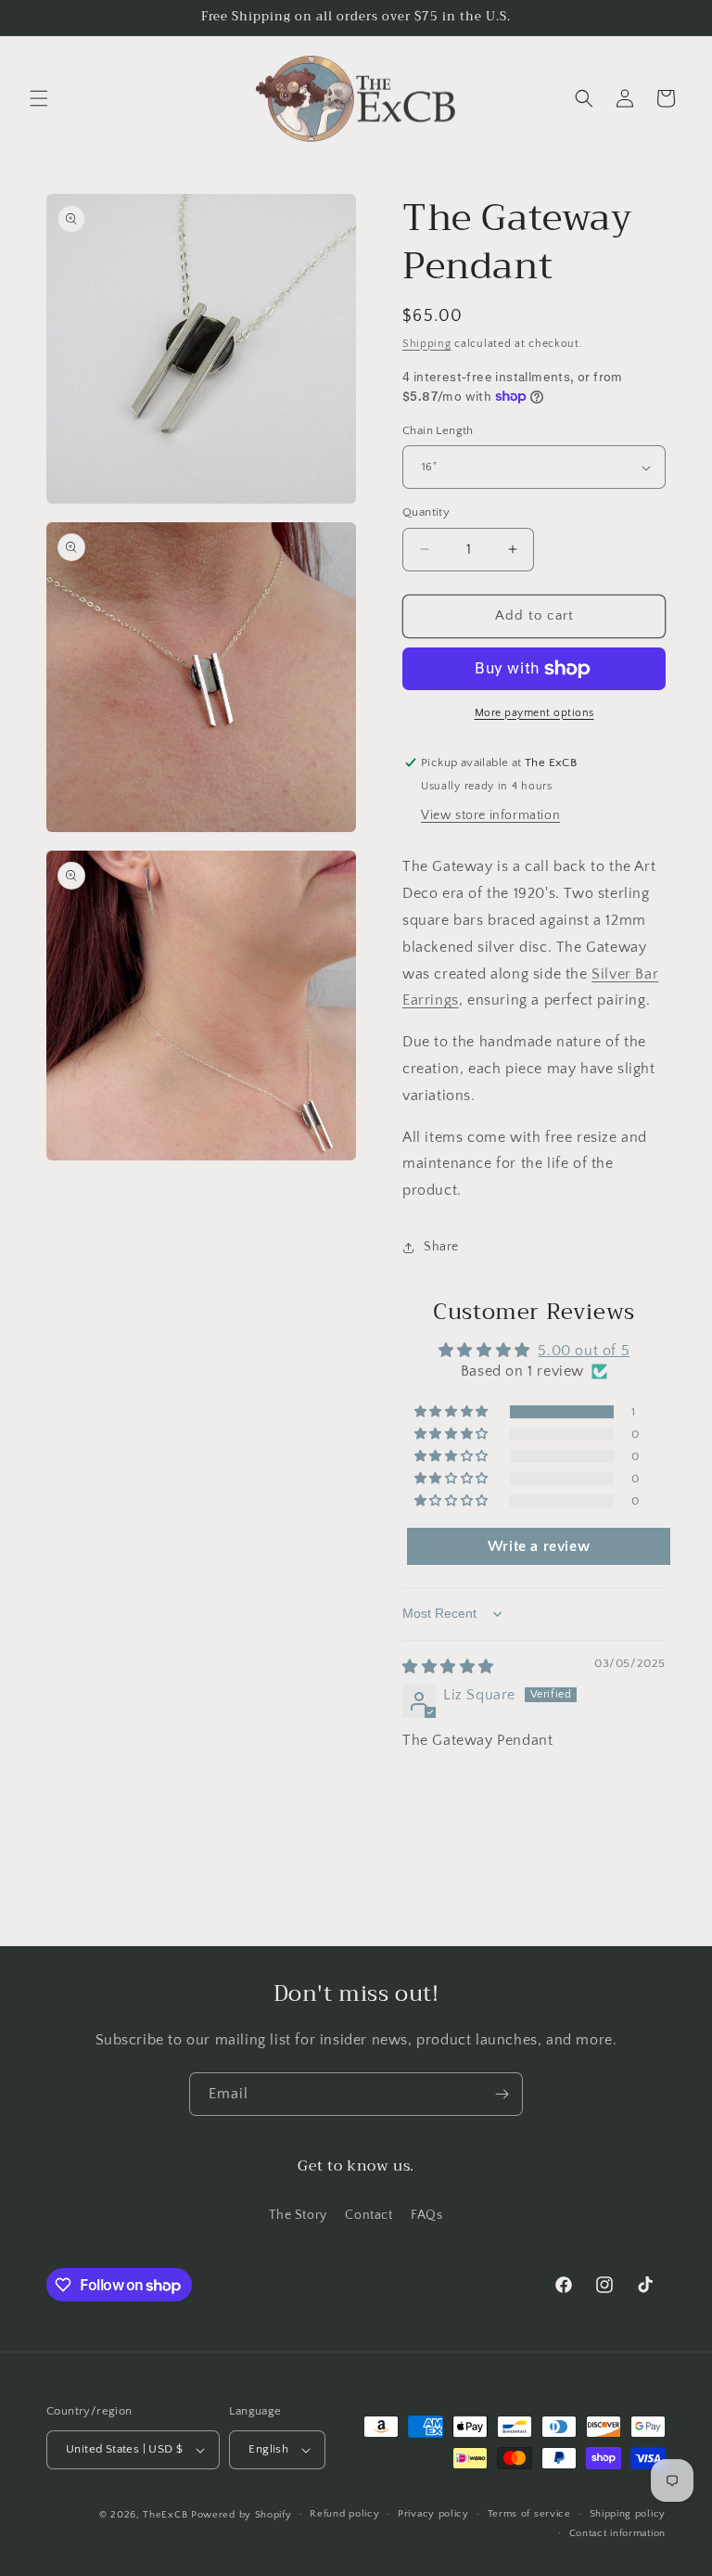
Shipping (427, 344)
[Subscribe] (502, 2094)
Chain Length (438, 430)
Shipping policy (628, 2514)
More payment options (534, 713)
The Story (298, 2215)
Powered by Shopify (242, 2515)
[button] (39, 98)
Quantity (426, 512)
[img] (448, 1667)
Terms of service (529, 2514)
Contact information (617, 2533)
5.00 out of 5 (584, 1351)
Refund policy (344, 2514)
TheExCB (165, 2515)
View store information (490, 815)
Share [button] (441, 1247)
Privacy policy (433, 2514)
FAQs (426, 2215)
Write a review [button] (539, 1546)
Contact (369, 2215)
